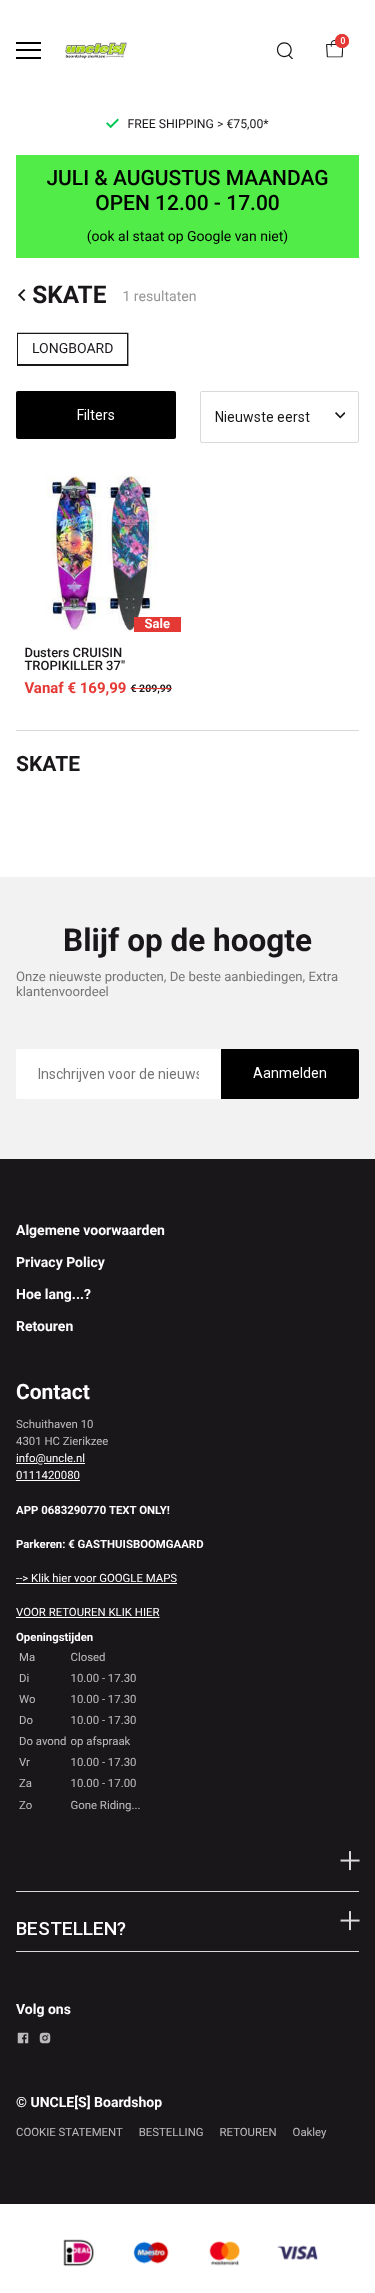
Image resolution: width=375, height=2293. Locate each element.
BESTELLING (171, 2132)
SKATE (69, 295)
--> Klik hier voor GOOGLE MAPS (96, 1578)
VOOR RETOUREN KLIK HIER (87, 1612)
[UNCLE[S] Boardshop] (96, 50)
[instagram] (45, 2041)
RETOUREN (248, 2132)
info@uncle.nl (50, 1458)
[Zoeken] (285, 51)
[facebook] (23, 2041)
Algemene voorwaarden (90, 1231)
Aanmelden (290, 1073)
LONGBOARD (72, 349)
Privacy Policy (60, 1263)
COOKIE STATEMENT (69, 2132)
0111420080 (48, 1475)
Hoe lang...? (53, 1295)
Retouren (44, 1327)
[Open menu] (28, 50)
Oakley (310, 2132)
